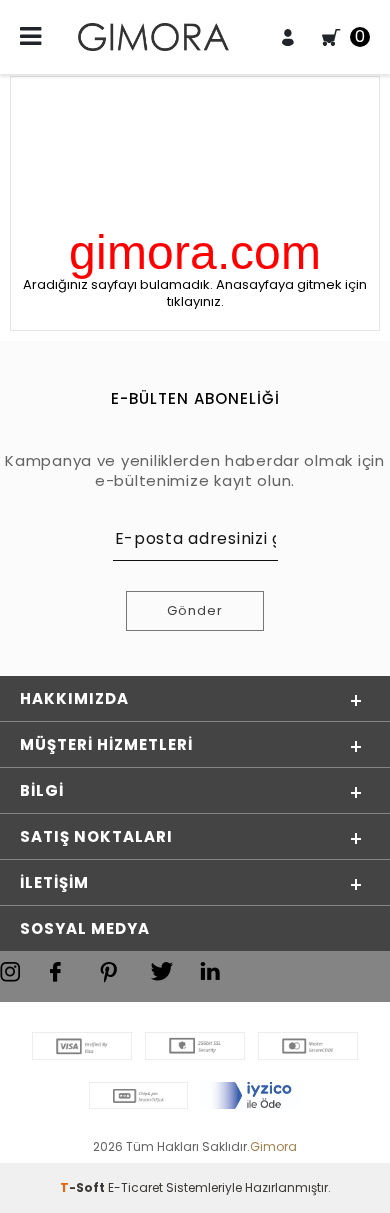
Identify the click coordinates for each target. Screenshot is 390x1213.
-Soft (84, 1187)
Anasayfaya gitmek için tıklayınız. (267, 293)
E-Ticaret (135, 1187)
